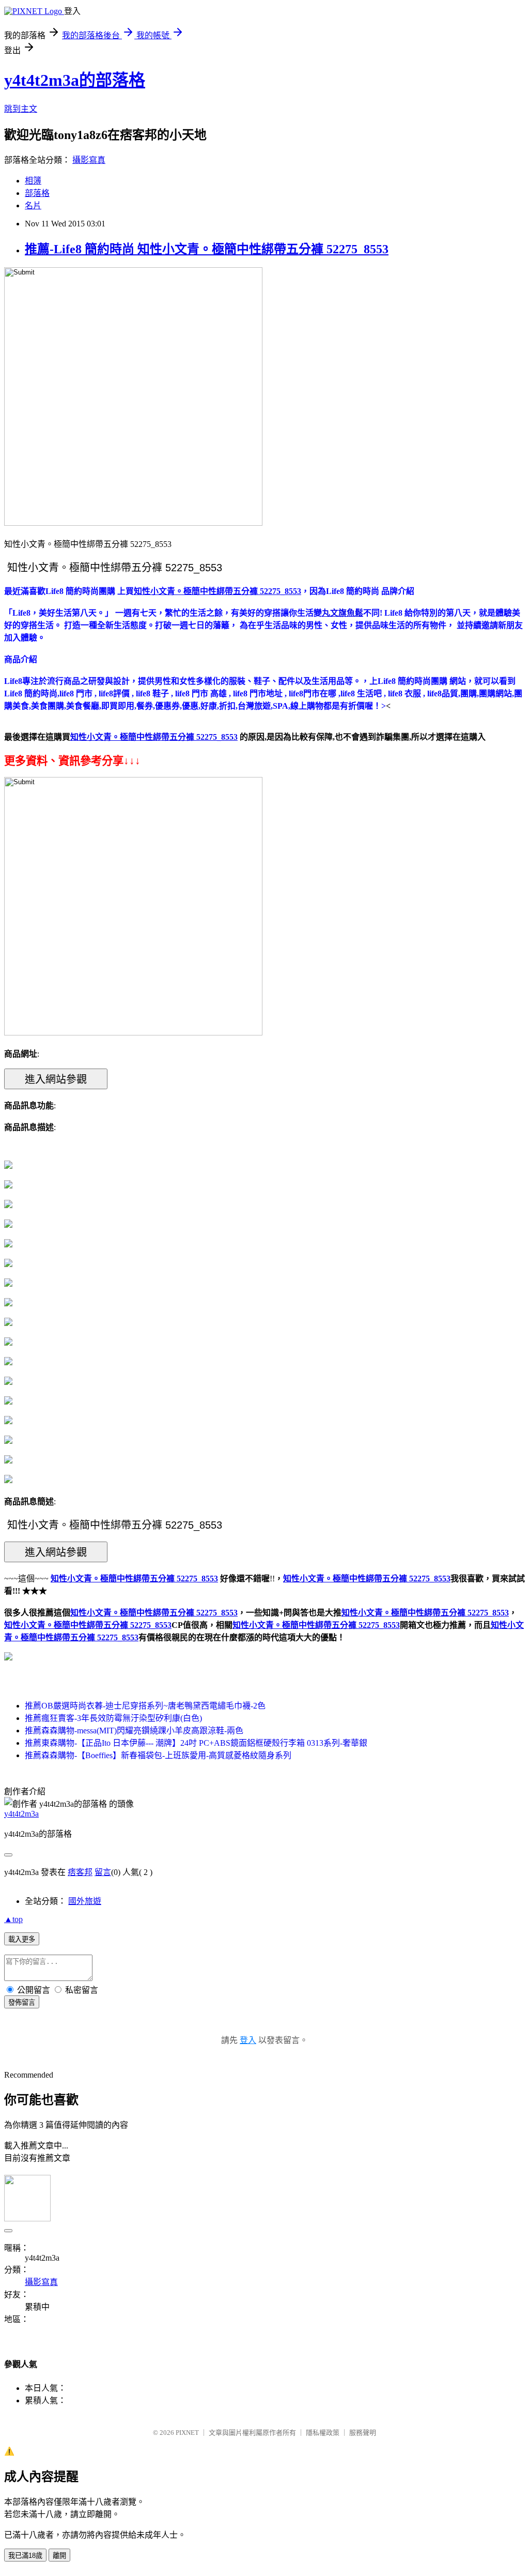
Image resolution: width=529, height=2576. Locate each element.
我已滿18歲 (25, 2556)
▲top (13, 1919)
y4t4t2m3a (21, 1814)
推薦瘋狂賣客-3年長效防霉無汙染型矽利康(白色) (113, 1718)
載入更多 (22, 1939)
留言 (103, 1872)
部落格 (37, 193)
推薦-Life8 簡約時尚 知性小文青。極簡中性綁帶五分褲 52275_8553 (207, 249)
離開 (59, 2556)
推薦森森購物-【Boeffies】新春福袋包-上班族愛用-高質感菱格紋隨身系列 (158, 1755)
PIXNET (187, 2433)
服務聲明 (363, 2433)
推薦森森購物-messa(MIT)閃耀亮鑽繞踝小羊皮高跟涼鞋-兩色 (134, 1731)
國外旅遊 (85, 1901)
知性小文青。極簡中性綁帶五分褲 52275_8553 (154, 1613)
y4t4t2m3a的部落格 (75, 80)
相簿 (33, 181)
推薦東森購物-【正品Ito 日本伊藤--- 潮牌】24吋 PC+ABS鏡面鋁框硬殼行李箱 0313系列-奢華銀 (196, 1743)
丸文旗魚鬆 (343, 613)
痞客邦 (80, 1872)
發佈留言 (22, 2002)
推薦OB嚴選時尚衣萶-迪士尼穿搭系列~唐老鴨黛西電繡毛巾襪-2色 (145, 1706)
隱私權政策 (323, 2433)
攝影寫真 (89, 160)
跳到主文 (21, 109)
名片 (33, 205)
